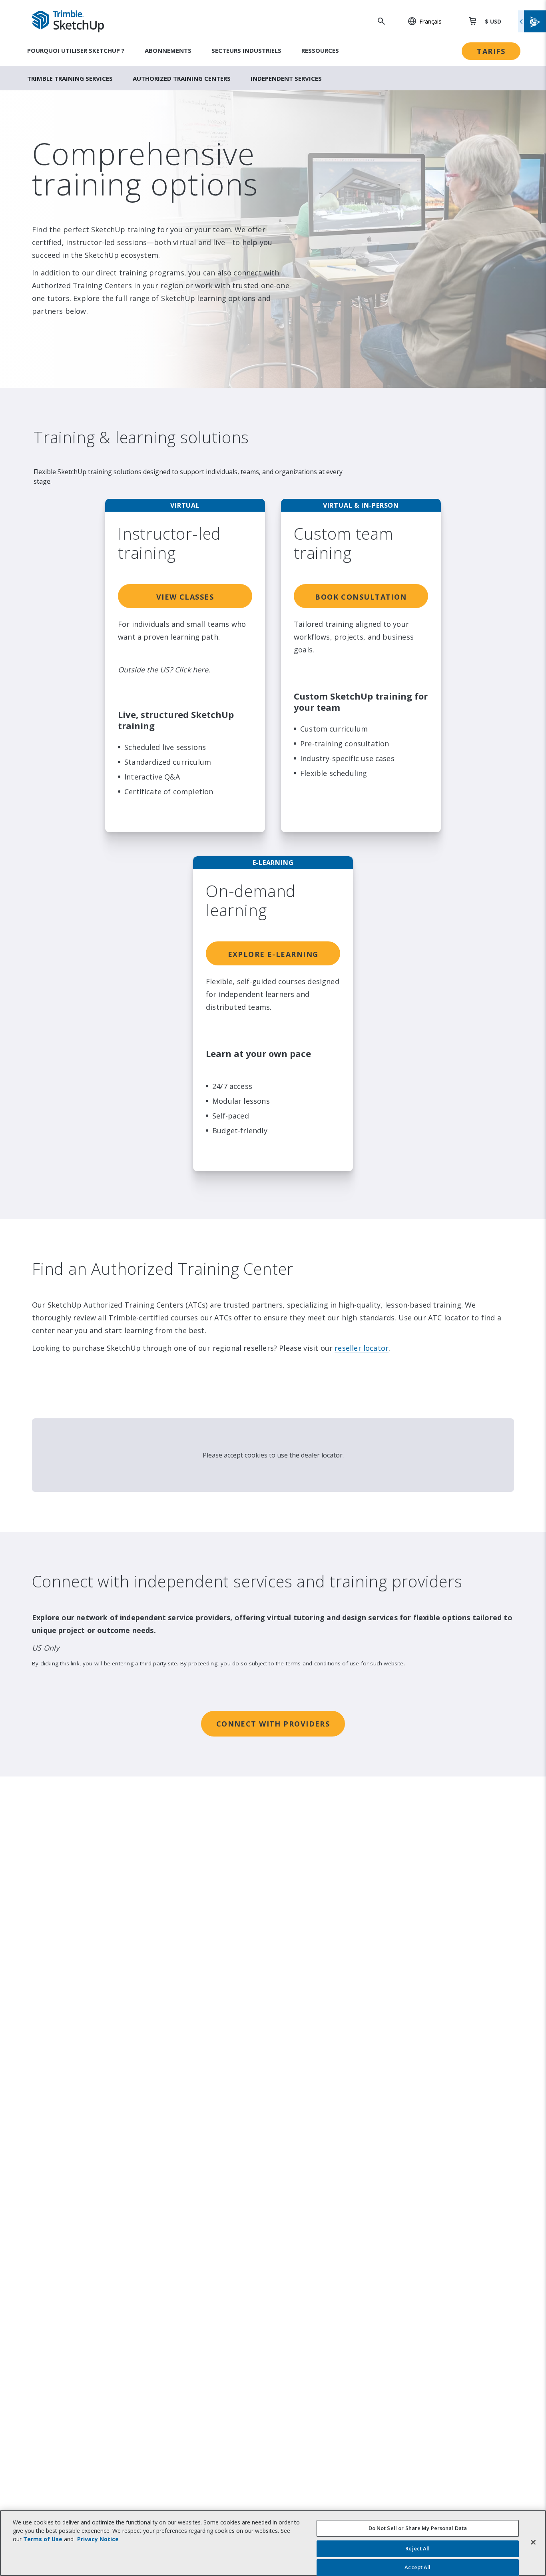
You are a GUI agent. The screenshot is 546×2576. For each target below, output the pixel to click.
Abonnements (168, 50)
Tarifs (491, 51)
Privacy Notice (98, 2539)
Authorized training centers (182, 78)
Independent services (286, 78)
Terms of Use (43, 2539)
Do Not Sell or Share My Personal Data (418, 2528)
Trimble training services (70, 78)
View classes (185, 597)
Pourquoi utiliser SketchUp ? (76, 50)
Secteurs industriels (246, 50)
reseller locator (362, 1348)
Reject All (417, 2549)
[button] (420, 21)
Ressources (320, 50)
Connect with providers (273, 1724)
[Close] (533, 2542)
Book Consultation (361, 597)
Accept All (417, 2567)
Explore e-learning (273, 954)
